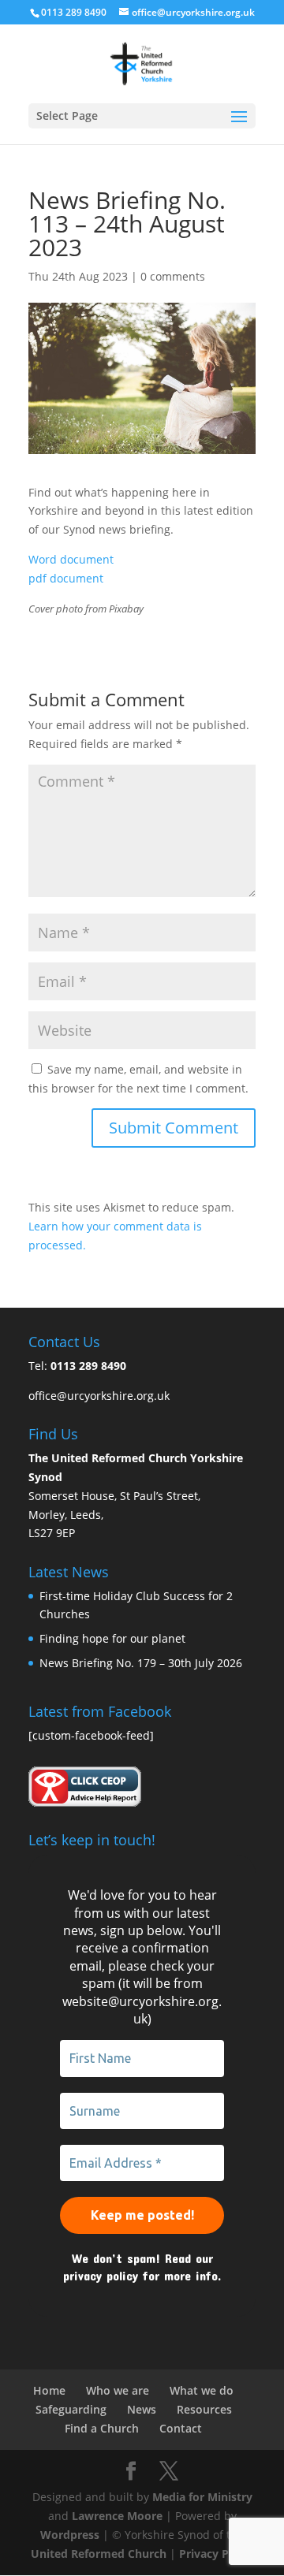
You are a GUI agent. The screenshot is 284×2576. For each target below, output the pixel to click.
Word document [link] (71, 559)
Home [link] (49, 2390)
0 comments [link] (173, 276)
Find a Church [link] (102, 2428)
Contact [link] (181, 2428)
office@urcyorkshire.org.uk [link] (99, 1396)
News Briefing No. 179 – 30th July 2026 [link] (141, 1663)
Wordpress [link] (70, 2535)
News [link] (142, 2409)
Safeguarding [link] (71, 2409)
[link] (142, 63)
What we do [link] (202, 2390)
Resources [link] (204, 2409)
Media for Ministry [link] (202, 2497)
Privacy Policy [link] (217, 2554)
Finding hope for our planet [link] (112, 1638)
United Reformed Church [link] (99, 2554)
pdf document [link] (66, 578)
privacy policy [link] (101, 2275)
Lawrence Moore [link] (117, 2516)
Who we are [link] (118, 2390)
